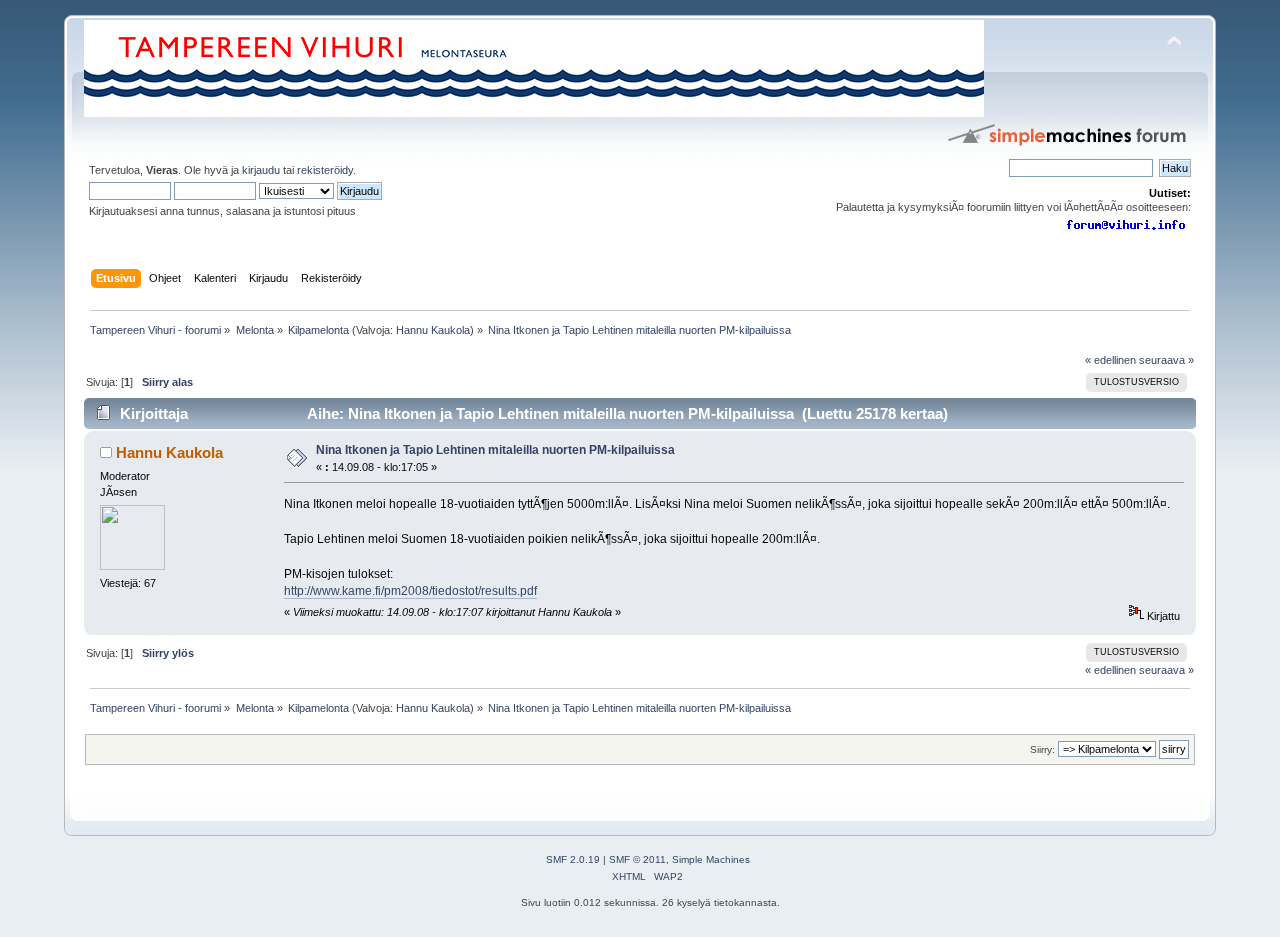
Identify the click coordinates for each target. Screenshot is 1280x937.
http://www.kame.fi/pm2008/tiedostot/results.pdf (410, 591)
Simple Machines (711, 859)
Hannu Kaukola (433, 330)
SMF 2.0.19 (573, 859)
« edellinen (1110, 360)
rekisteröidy (325, 170)
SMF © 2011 (637, 859)
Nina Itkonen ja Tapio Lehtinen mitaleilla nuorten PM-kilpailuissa (495, 450)
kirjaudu (261, 170)
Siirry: (1042, 749)
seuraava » (1166, 360)
